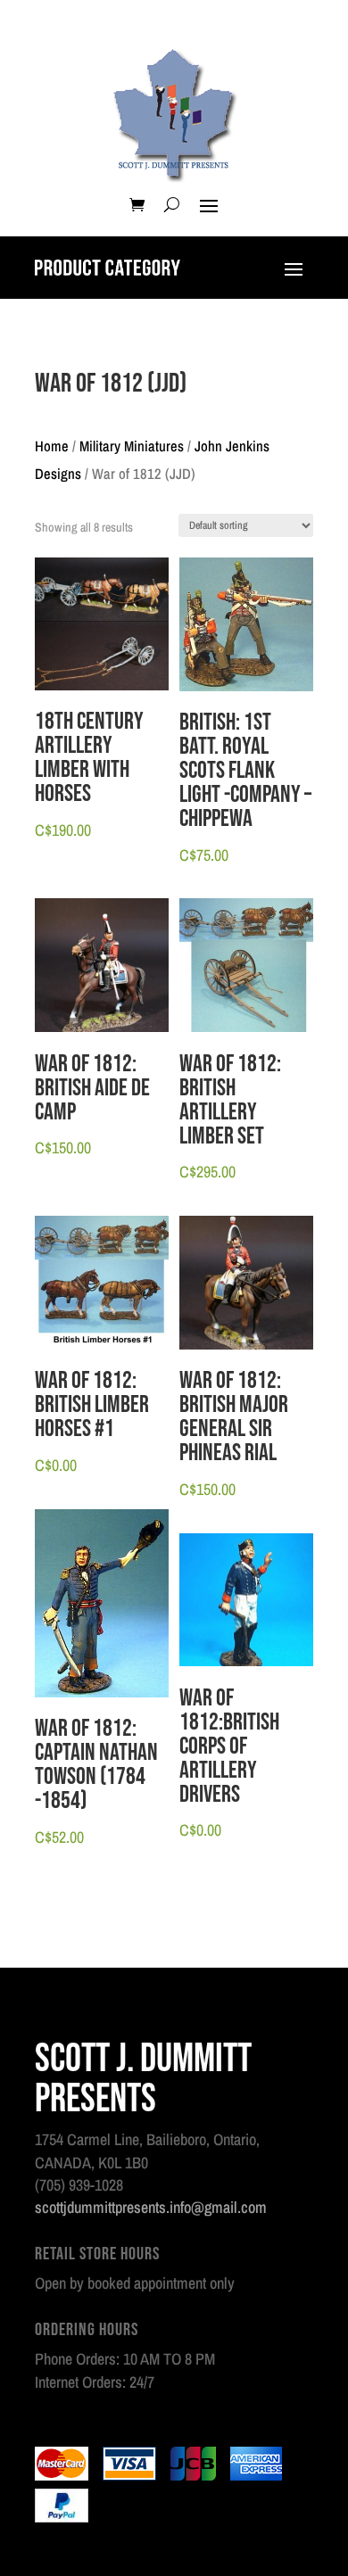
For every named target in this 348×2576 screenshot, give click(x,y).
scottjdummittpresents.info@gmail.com (151, 2207)
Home (52, 446)
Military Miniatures (132, 446)
